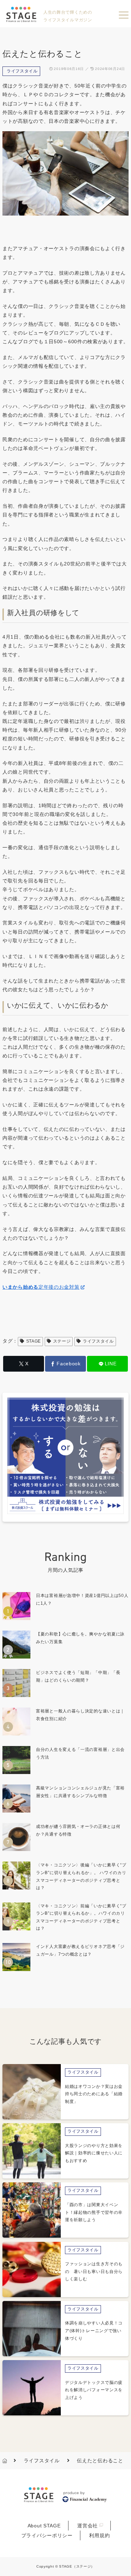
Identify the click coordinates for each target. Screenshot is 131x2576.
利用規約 (99, 2535)
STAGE (34, 1341)
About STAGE (44, 2526)
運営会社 (88, 2526)
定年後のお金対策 (41, 1287)
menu (124, 15)
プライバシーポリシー (47, 2535)
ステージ (62, 1341)
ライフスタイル (22, 71)
